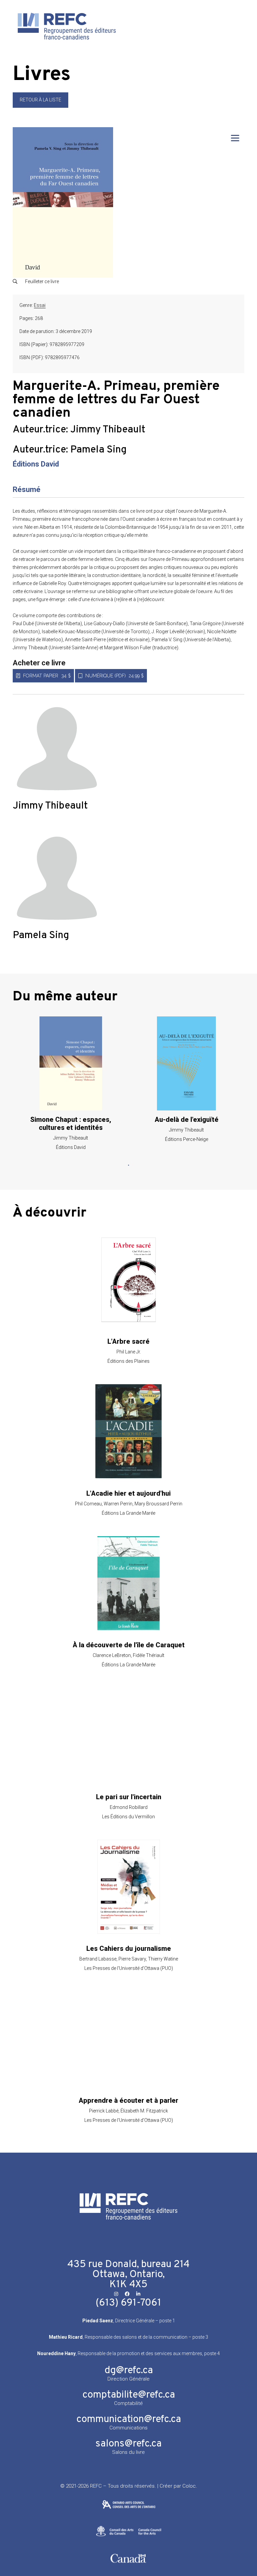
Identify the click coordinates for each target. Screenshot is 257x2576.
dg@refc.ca (129, 2371)
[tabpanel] (71, 1083)
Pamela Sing (98, 450)
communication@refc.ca (129, 2420)
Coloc (189, 2486)
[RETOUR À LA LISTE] (40, 106)
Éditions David (36, 464)
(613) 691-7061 (128, 2303)
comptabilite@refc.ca (129, 2395)
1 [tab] (128, 1165)
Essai (40, 305)
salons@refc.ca (128, 2444)
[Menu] (235, 138)
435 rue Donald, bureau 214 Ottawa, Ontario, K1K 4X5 (128, 2275)
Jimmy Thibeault (108, 430)
